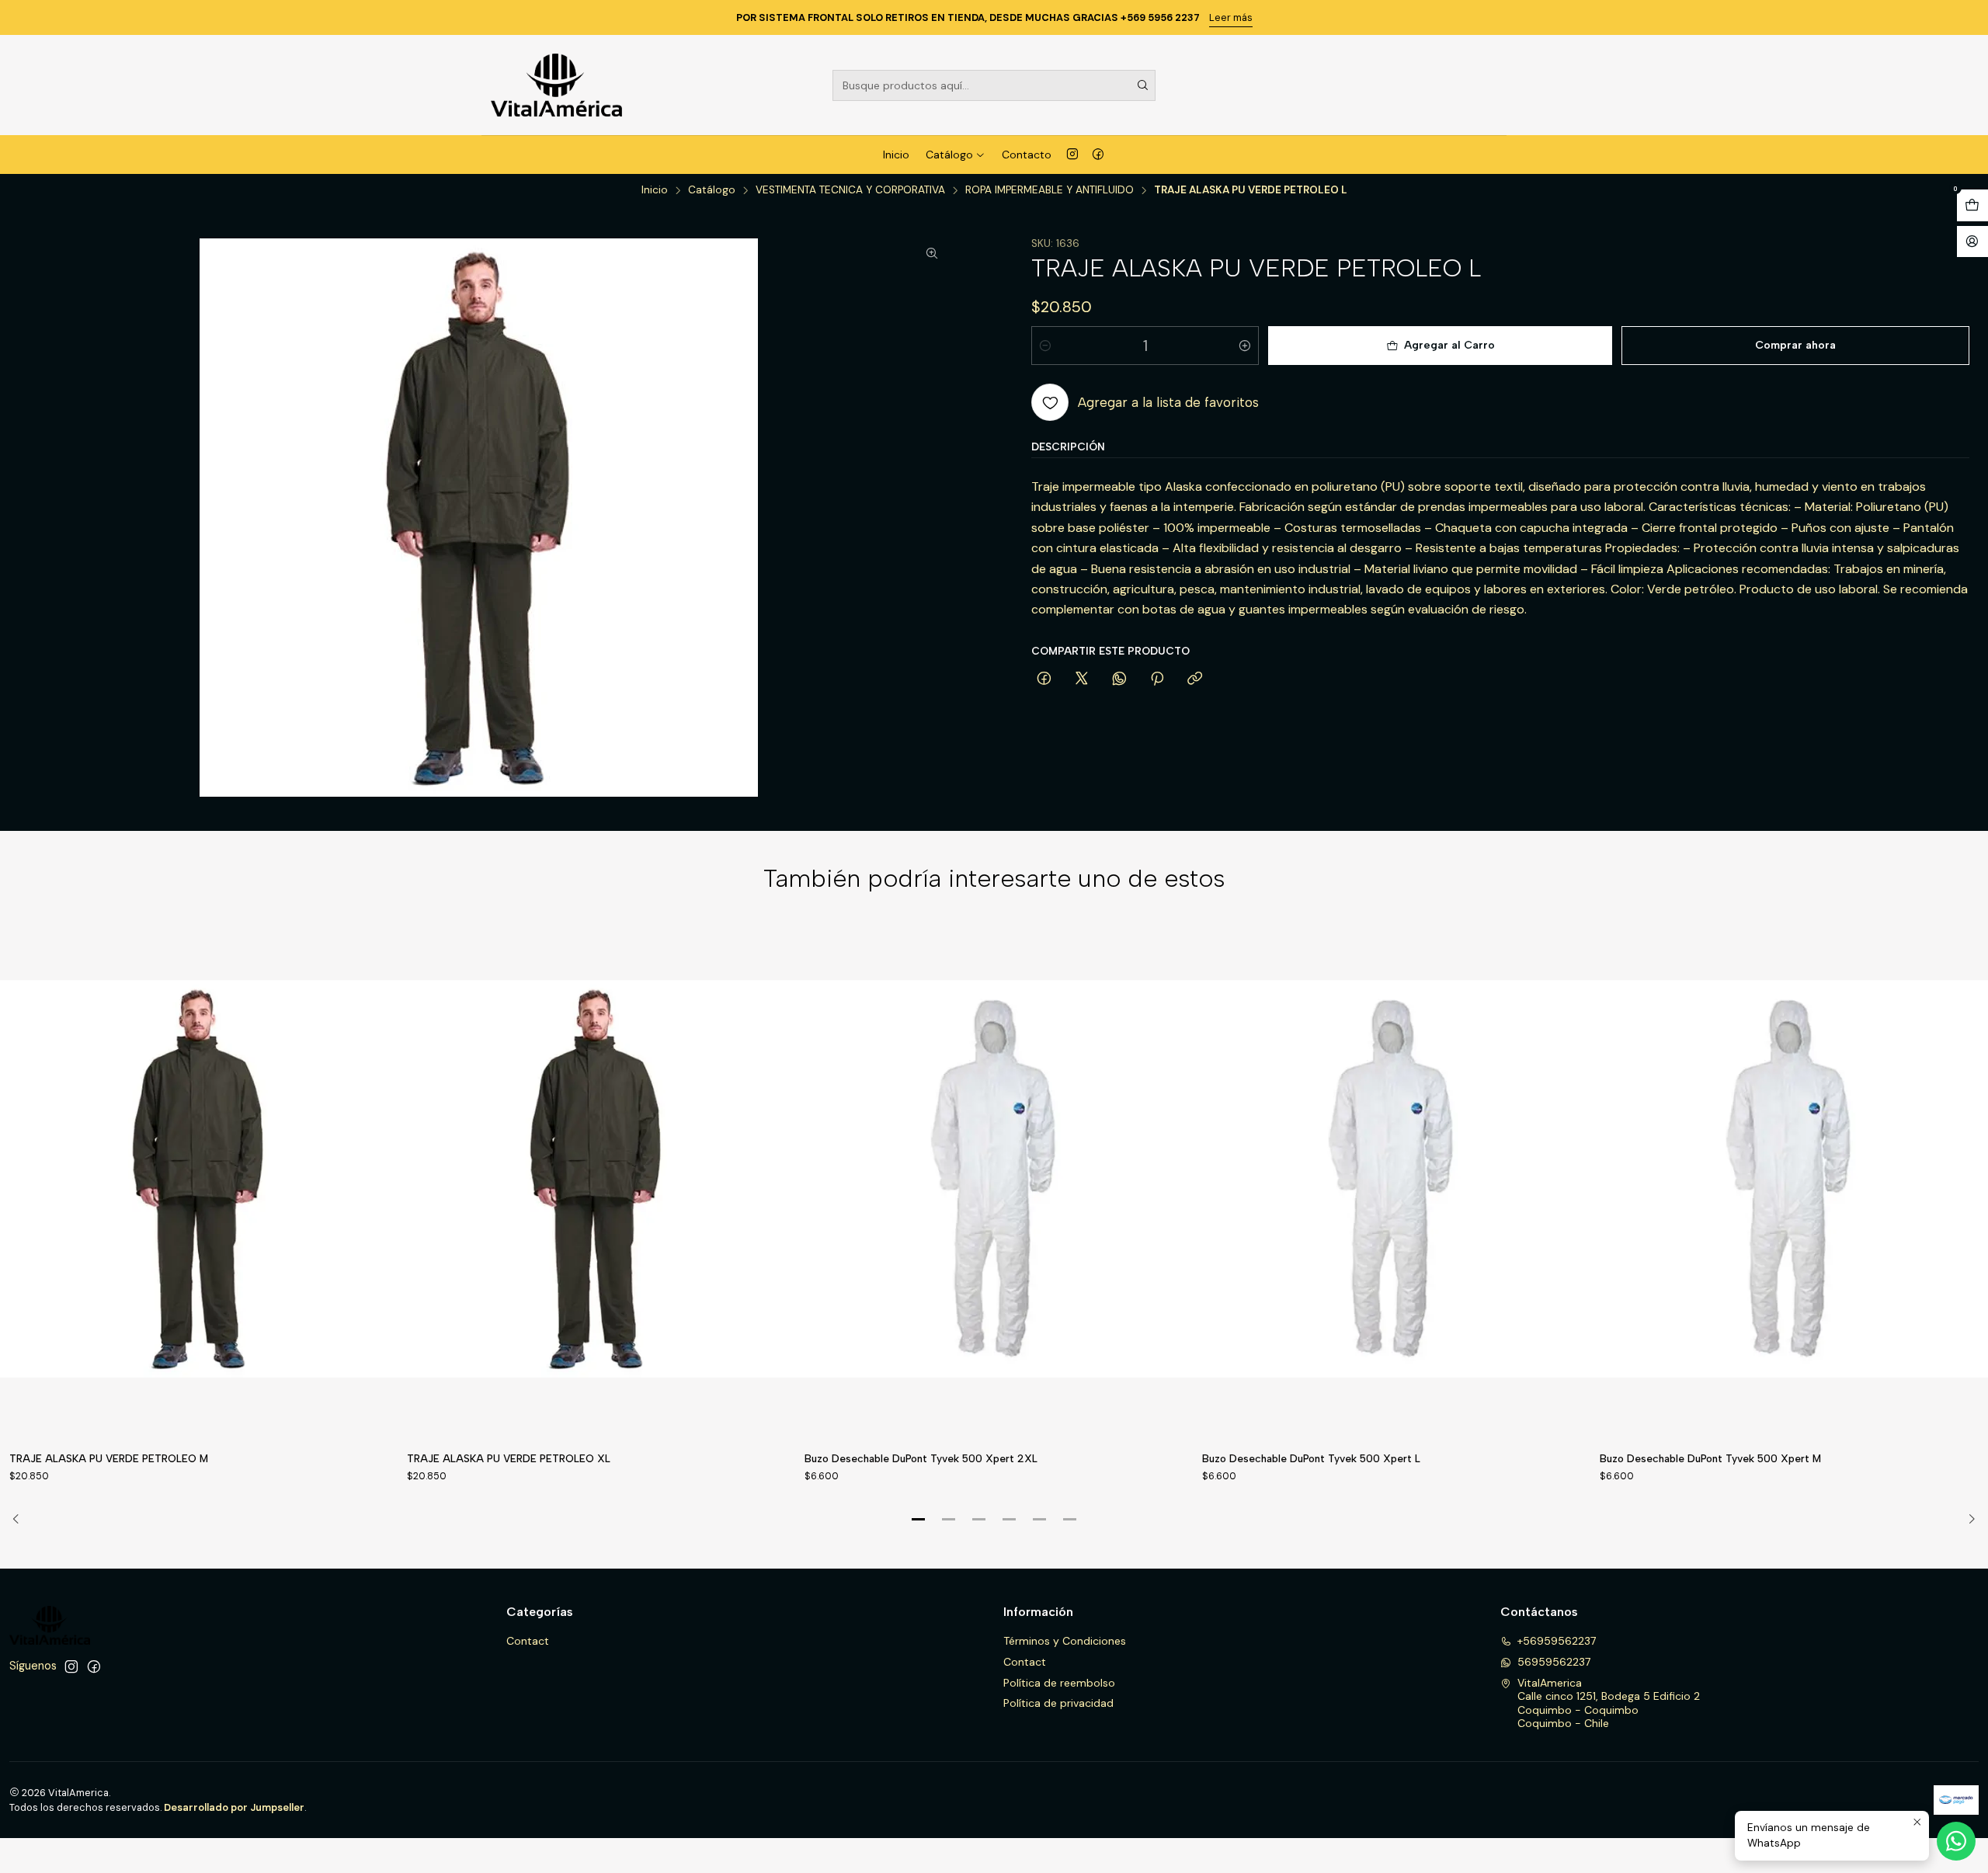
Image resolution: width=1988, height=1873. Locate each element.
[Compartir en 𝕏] (1082, 679)
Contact (528, 1641)
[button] (919, 1520)
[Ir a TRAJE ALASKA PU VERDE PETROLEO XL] (596, 1179)
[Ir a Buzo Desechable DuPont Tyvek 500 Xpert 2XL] (994, 1179)
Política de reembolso (1059, 1683)
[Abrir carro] (1972, 205)
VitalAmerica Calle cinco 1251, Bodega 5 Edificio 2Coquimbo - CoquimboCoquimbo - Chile (1609, 1703)
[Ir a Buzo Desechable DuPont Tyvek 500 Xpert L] (1392, 1179)
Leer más (1231, 17)
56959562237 (1554, 1662)
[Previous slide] (21, 1520)
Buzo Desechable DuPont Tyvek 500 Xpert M (1710, 1458)
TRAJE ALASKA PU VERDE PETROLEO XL (509, 1458)
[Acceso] (1972, 242)
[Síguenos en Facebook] (1098, 155)
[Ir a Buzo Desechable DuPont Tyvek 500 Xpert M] (1789, 1179)
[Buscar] (1142, 85)
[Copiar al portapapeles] (1195, 679)
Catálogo (949, 155)
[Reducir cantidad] (1045, 346)
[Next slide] (1967, 1520)
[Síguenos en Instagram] (1072, 155)
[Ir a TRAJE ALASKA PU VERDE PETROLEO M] (199, 1179)
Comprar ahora (1795, 345)
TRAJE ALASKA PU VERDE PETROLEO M (109, 1458)
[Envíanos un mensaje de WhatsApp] (1956, 1841)
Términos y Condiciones (1065, 1641)
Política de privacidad (1058, 1703)
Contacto (1027, 155)
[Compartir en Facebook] (1044, 679)
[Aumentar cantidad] (1245, 346)
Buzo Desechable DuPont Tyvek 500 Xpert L (1311, 1458)
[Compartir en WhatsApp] (1119, 679)
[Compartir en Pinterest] (1157, 679)
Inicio (896, 155)
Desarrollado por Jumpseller (234, 1807)
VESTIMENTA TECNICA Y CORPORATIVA (850, 190)
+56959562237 (1557, 1641)
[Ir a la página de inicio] (556, 85)
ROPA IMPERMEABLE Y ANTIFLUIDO (1050, 190)
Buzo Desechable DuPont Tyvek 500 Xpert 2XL (921, 1458)
